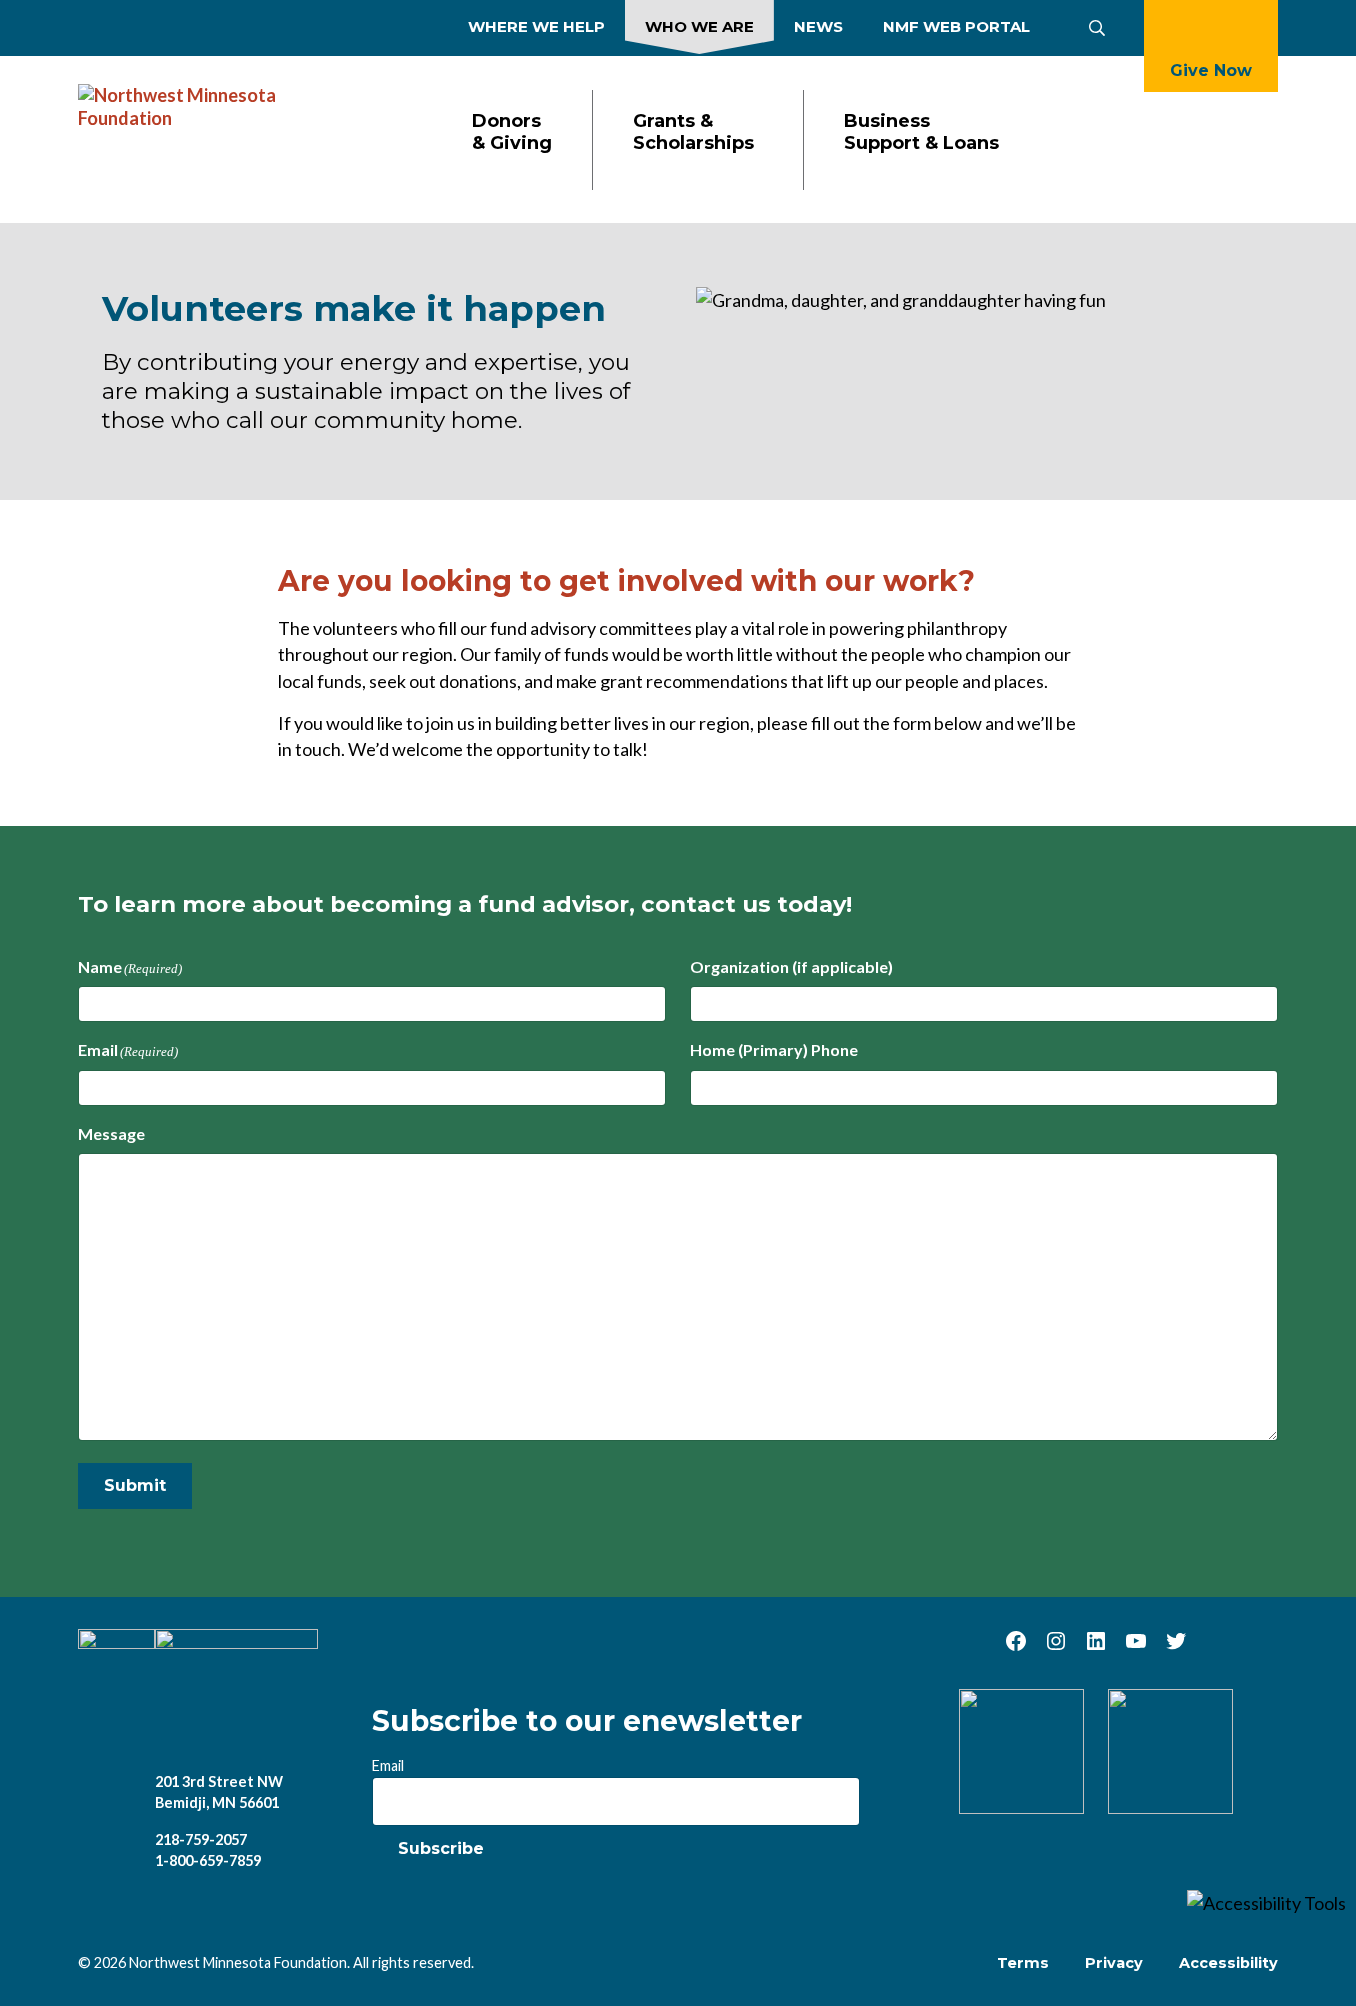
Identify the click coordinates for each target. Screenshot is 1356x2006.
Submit (135, 1485)
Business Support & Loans (921, 132)
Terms (1023, 1963)
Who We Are (699, 26)
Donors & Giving (512, 132)
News (818, 26)
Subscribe (441, 1848)
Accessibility (1228, 1963)
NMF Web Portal (956, 26)
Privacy (1114, 1963)
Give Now (1211, 70)
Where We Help (536, 26)
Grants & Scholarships (693, 132)
